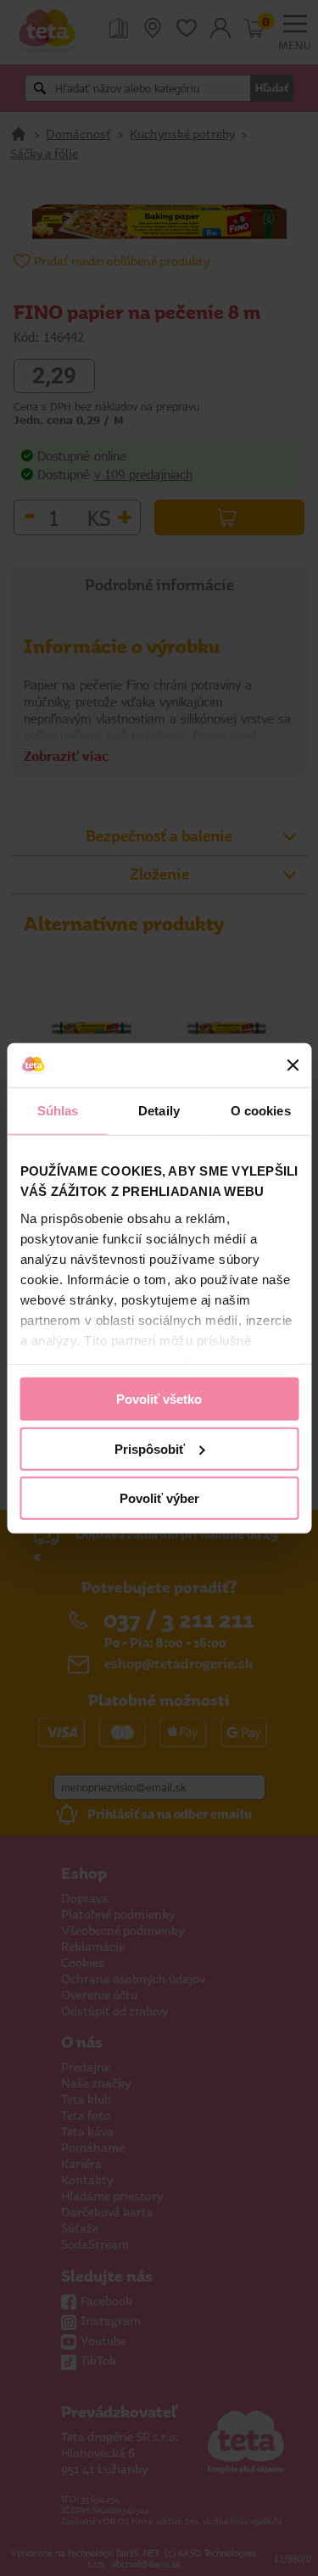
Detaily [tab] (159, 1111)
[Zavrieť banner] (293, 1065)
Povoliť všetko (159, 1399)
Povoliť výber (159, 1498)
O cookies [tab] (261, 1111)
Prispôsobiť (150, 1448)
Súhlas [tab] (58, 1111)
